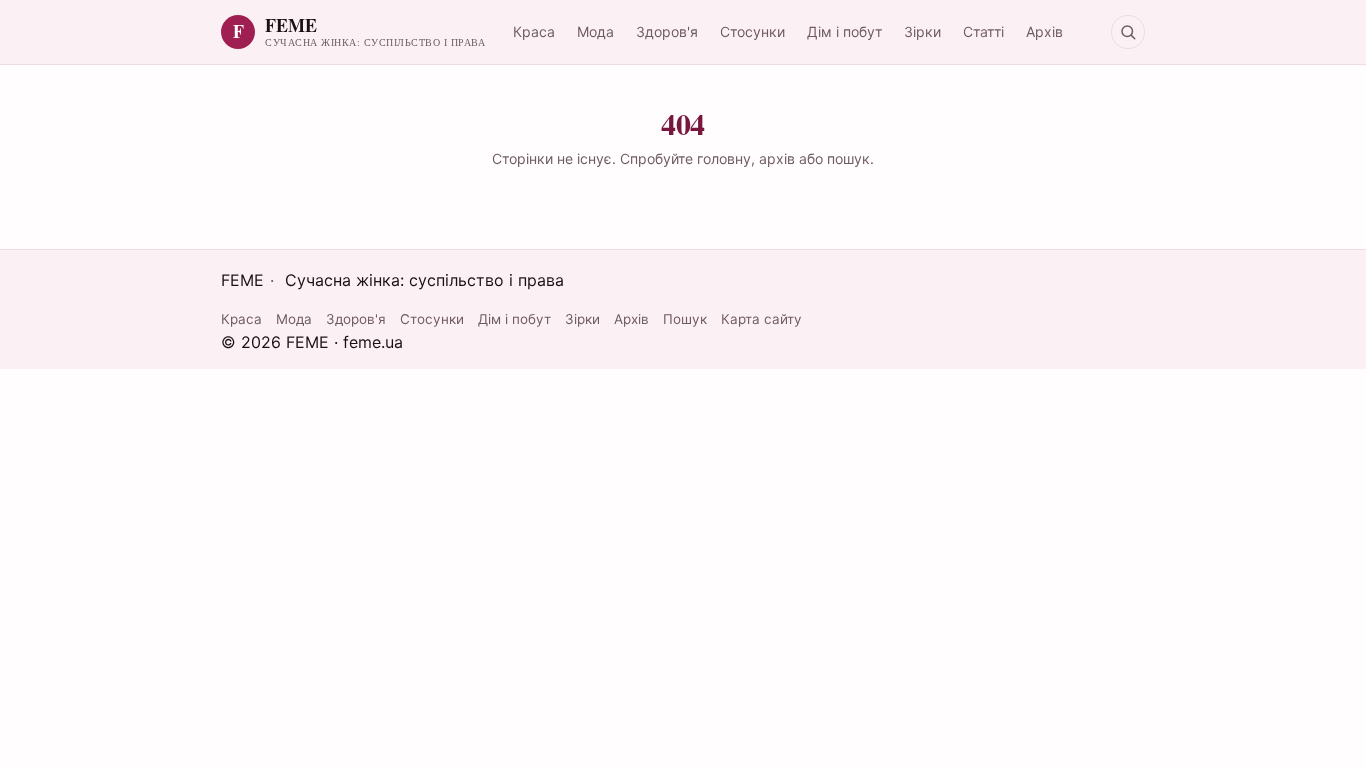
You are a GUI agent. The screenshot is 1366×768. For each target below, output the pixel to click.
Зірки (922, 31)
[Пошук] (1128, 32)
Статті (983, 31)
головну (724, 158)
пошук (848, 158)
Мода (595, 31)
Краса (534, 31)
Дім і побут (844, 31)
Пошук (685, 319)
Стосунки (752, 31)
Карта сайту (761, 319)
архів (777, 158)
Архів (1044, 31)
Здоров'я (667, 31)
